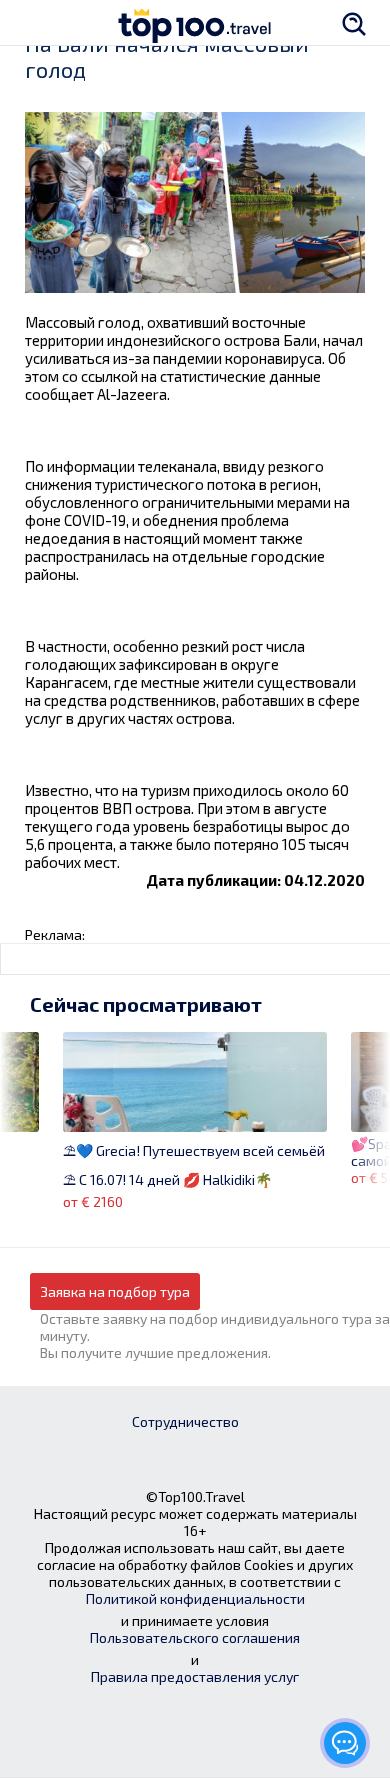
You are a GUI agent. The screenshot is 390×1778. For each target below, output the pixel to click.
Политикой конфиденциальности (195, 1598)
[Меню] (35, 22)
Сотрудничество (185, 1421)
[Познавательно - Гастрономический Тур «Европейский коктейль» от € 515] (19, 1111)
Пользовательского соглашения (195, 1637)
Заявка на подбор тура (115, 1291)
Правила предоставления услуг (195, 1676)
